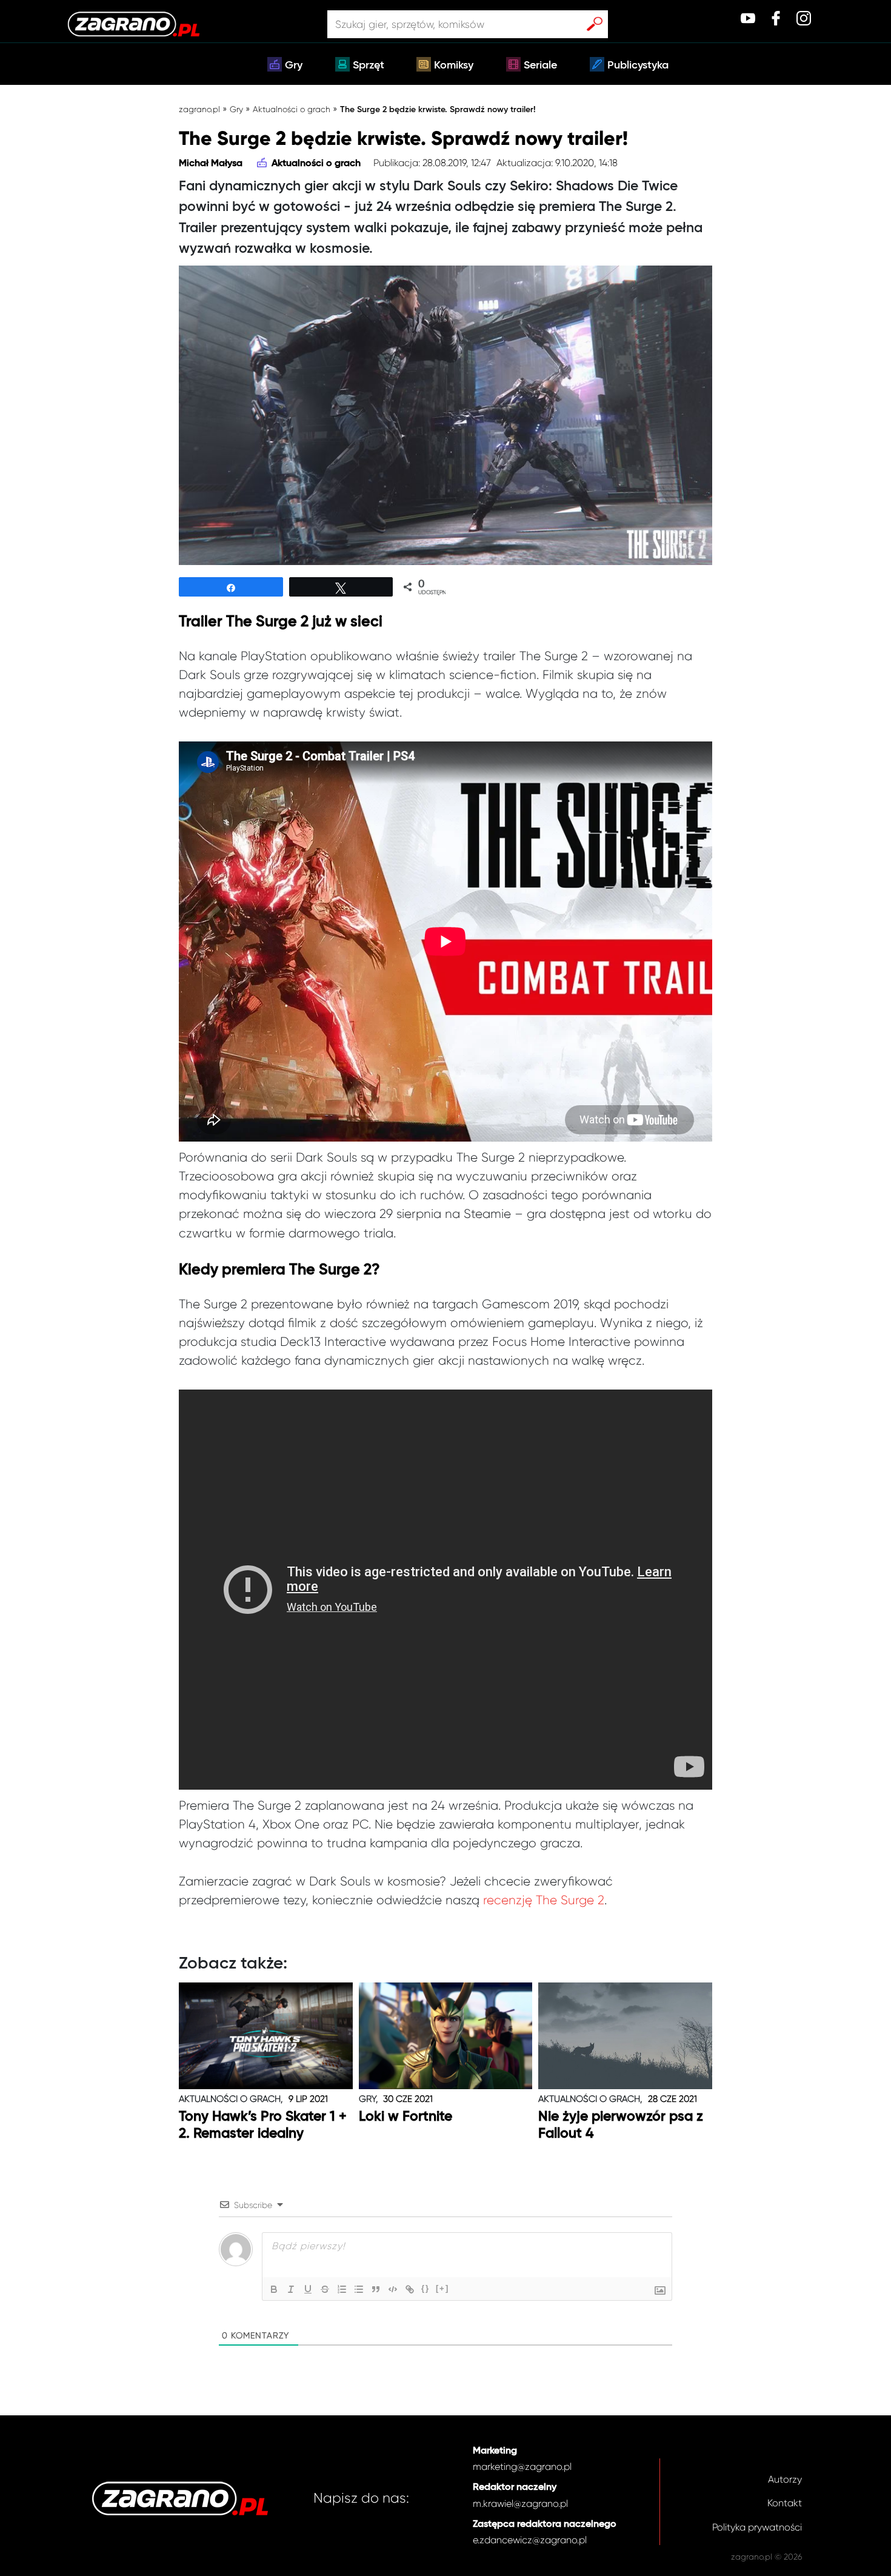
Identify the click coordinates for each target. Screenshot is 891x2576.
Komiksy (454, 65)
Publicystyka (638, 65)
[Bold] (274, 2289)
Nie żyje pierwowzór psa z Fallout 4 (621, 2125)
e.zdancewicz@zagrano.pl (530, 2540)
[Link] (410, 2289)
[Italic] (291, 2289)
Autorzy (785, 2479)
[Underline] (308, 2289)
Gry (294, 65)
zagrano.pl (199, 109)
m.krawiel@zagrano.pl (520, 2504)
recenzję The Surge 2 (544, 1900)
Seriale (540, 65)
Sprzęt (369, 65)
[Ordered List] (342, 2289)
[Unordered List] (359, 2289)
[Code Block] (393, 2289)
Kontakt (785, 2503)
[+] (442, 2288)
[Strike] (325, 2289)
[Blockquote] (376, 2289)
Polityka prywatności (757, 2527)
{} (425, 2288)
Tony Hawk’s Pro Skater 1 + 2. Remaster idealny (263, 2125)
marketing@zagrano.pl (522, 2467)
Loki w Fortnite (405, 2117)
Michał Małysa (211, 164)
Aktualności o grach (292, 109)
